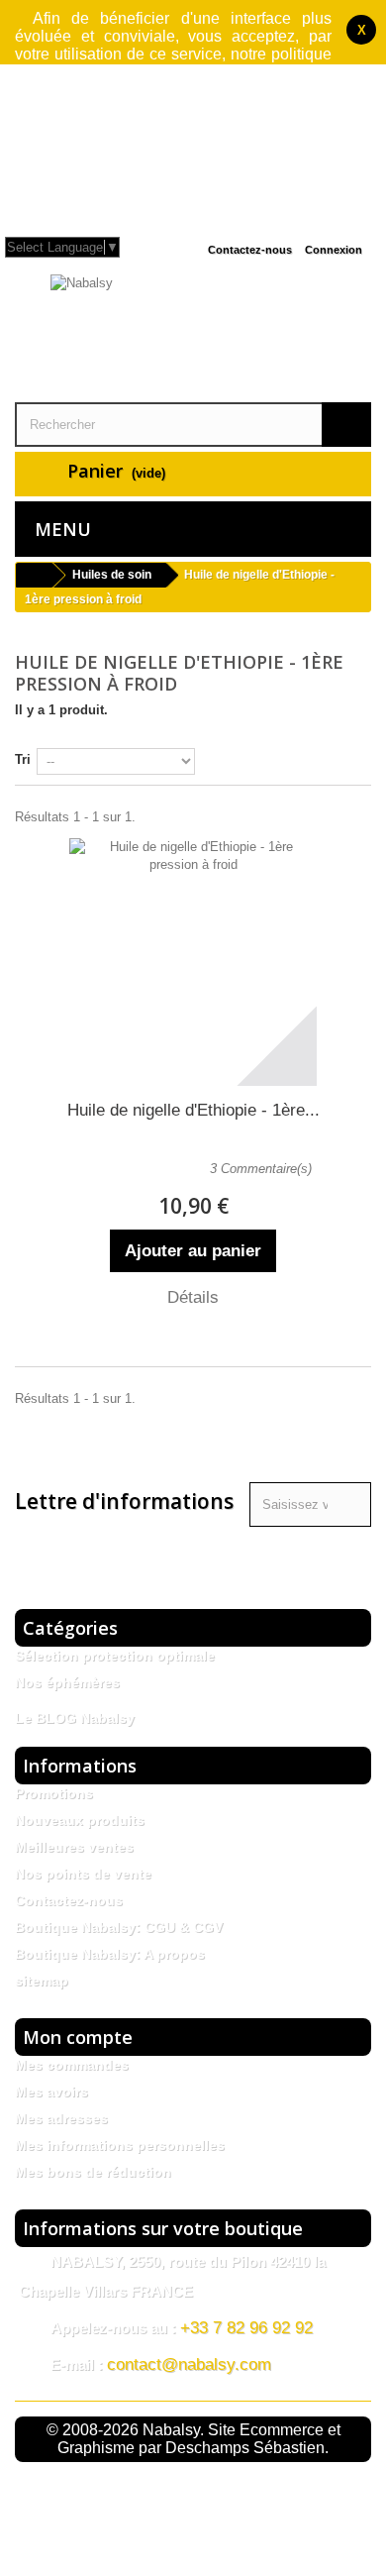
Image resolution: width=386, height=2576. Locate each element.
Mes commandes (72, 2065)
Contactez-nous (250, 250)
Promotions (54, 1793)
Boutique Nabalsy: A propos (110, 1954)
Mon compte (78, 2037)
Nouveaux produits (80, 1820)
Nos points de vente (83, 1874)
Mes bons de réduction (93, 2172)
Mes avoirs (51, 2092)
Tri (23, 759)
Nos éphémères (67, 1682)
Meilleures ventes (74, 1847)
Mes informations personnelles (120, 2145)
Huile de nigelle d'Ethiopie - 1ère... (193, 1110)
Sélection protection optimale (115, 1656)
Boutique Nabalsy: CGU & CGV (119, 1927)
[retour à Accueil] (34, 575)
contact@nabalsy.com (189, 2364)
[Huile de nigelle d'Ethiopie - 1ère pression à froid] (193, 962)
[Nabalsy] (193, 336)
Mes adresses (61, 2118)
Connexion (334, 250)
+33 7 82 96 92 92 (246, 2328)
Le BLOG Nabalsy (75, 1718)
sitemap (42, 1981)
